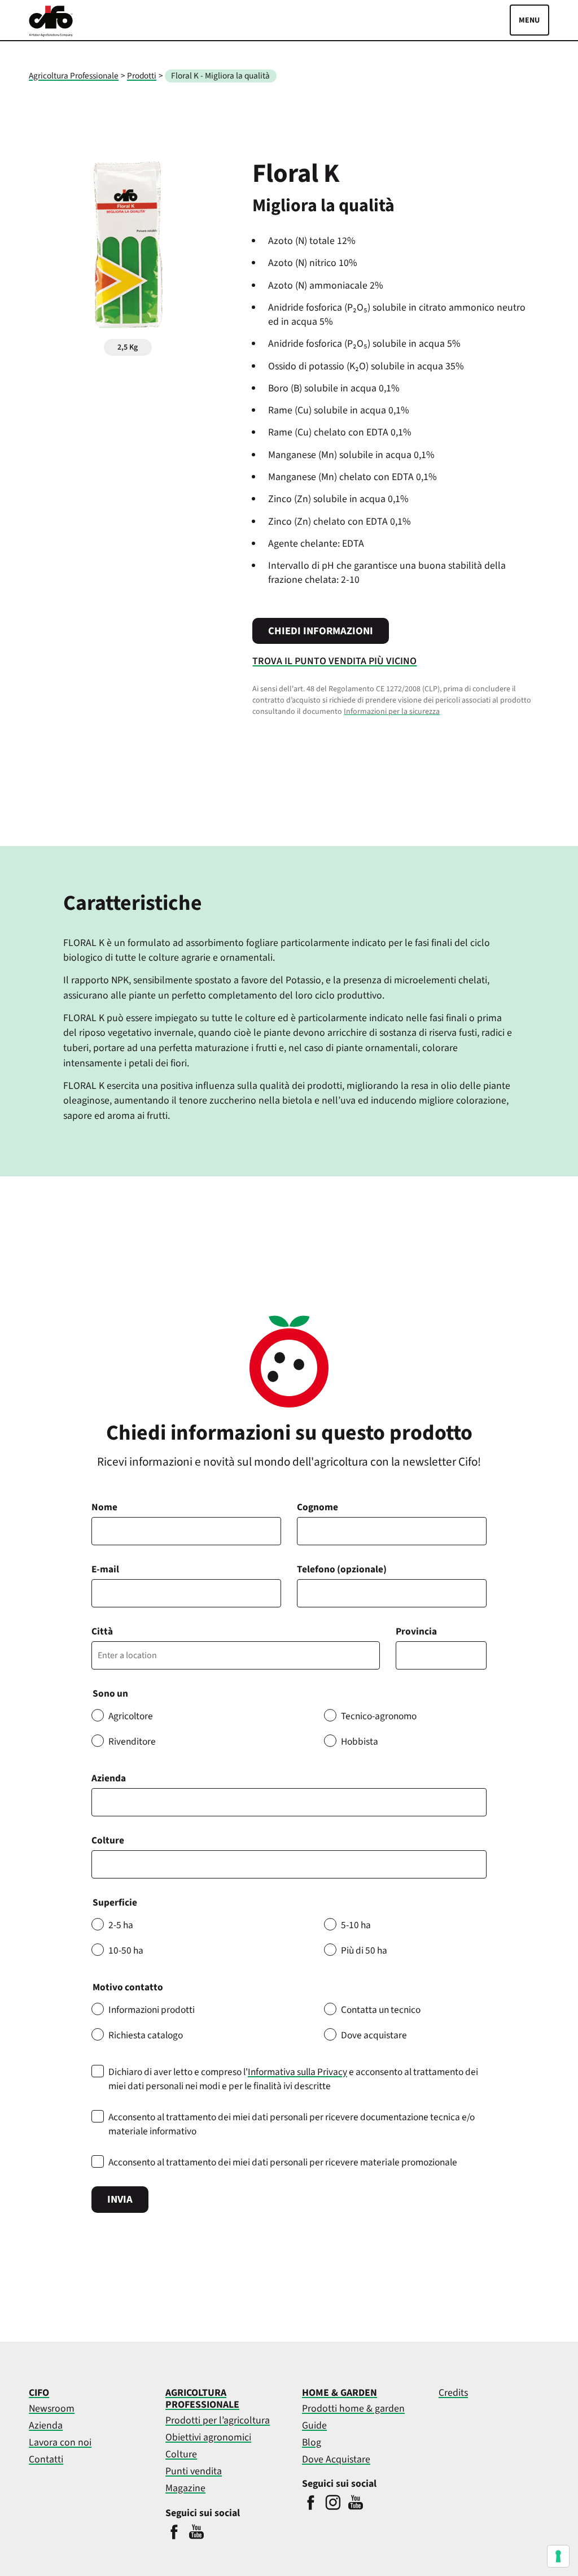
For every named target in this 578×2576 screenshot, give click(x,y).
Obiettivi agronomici (208, 2437)
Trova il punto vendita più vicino (334, 661)
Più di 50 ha (364, 1950)
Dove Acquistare (336, 2459)
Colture (108, 1840)
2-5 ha (121, 1925)
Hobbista (360, 1742)
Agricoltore (131, 1716)
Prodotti (142, 76)
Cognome (318, 1507)
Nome (104, 1507)
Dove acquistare (374, 2035)
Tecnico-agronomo (379, 1716)
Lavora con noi (60, 2442)
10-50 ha (126, 1950)
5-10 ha (356, 1925)
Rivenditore (132, 1742)
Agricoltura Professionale (74, 76)
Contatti (46, 2459)
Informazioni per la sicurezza (392, 712)
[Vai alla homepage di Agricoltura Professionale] (51, 34)
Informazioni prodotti (152, 2010)
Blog (312, 2442)
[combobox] (289, 1864)
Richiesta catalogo (146, 2035)
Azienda (109, 1778)
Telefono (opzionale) (342, 1569)
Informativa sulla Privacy (297, 2072)
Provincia (416, 1631)
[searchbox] (101, 1864)
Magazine (185, 2488)
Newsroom (52, 2409)
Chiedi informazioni (321, 631)
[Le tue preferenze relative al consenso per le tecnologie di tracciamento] (558, 2556)
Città (102, 1631)
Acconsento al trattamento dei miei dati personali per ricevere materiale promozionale (283, 2162)
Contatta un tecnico (381, 2010)
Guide (314, 2425)
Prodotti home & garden (353, 2409)
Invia (120, 2199)
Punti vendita (194, 2471)
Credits (453, 2393)
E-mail (105, 1569)
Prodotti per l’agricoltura (218, 2420)
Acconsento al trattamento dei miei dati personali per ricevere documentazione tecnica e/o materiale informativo (292, 2124)
